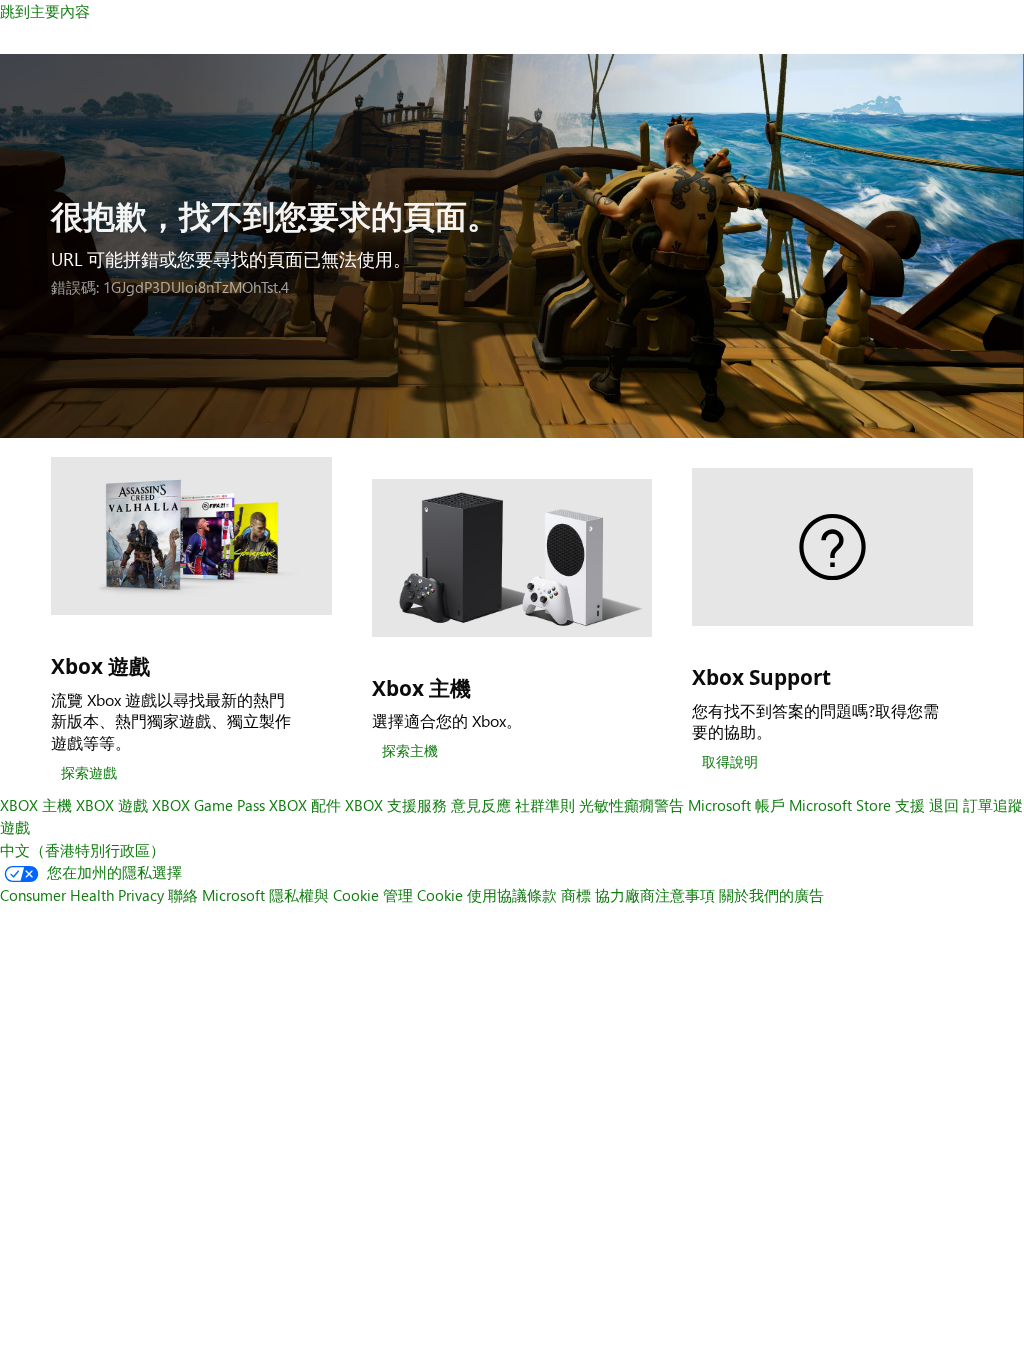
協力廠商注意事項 (655, 895)
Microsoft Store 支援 (857, 805)
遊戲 (15, 827)
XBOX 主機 (36, 805)
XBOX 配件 (305, 805)
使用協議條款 (512, 895)
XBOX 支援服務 (396, 805)
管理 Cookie (423, 895)
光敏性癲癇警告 (631, 805)
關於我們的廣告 (771, 895)
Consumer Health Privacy (82, 895)
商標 (576, 895)
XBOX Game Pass (208, 805)
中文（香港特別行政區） (82, 850)
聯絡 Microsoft (216, 895)
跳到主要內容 (45, 11)
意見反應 (481, 805)
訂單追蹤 (993, 805)
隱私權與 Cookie (324, 895)
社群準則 (545, 805)
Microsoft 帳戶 (736, 805)
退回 (944, 805)
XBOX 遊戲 (112, 805)
